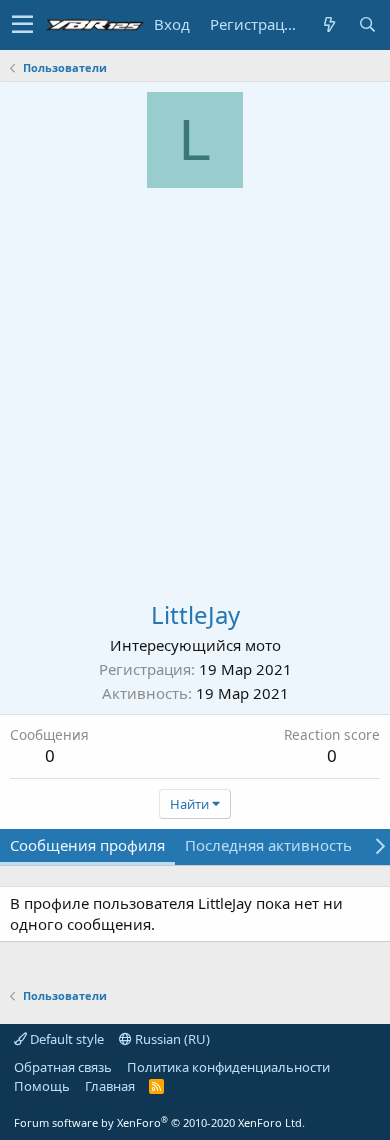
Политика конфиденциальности (228, 1067)
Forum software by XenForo (159, 1122)
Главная (110, 1086)
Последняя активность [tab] (268, 845)
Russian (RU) (171, 1039)
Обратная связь (63, 1067)
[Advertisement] (195, 393)
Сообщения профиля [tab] (87, 845)
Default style (65, 1039)
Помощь (42, 1086)
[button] (22, 25)
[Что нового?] (329, 24)
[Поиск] (367, 24)
